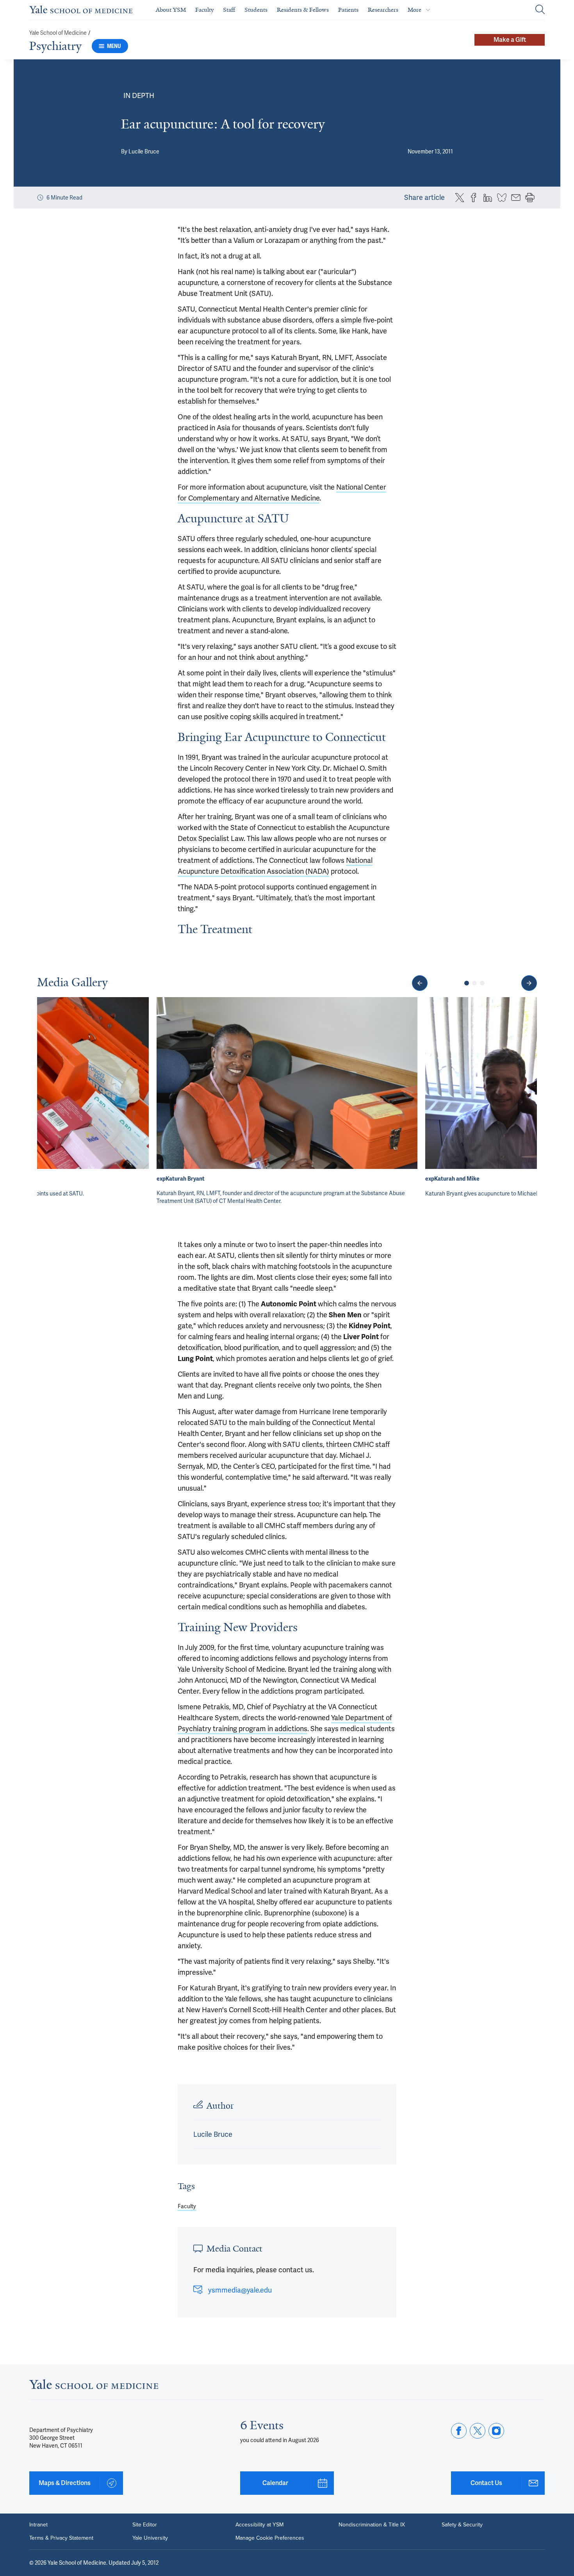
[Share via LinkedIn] (488, 198)
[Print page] (530, 198)
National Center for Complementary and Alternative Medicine (282, 493)
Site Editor (145, 2525)
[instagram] (496, 2431)
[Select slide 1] (467, 983)
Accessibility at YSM (259, 2525)
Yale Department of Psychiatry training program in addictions (285, 1723)
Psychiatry (55, 46)
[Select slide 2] (474, 983)
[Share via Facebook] (474, 198)
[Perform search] (540, 10)
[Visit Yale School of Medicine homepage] (94, 2386)
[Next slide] (529, 983)
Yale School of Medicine (58, 33)
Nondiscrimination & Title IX (372, 2525)
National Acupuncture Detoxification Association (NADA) (275, 866)
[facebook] (459, 2431)
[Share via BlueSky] (502, 198)
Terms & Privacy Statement (61, 2538)
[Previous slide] (420, 983)
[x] (478, 2431)
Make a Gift (510, 40)
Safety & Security (462, 2525)
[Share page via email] (516, 198)
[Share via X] (460, 198)
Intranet (38, 2525)
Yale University (150, 2538)
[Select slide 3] (482, 983)
